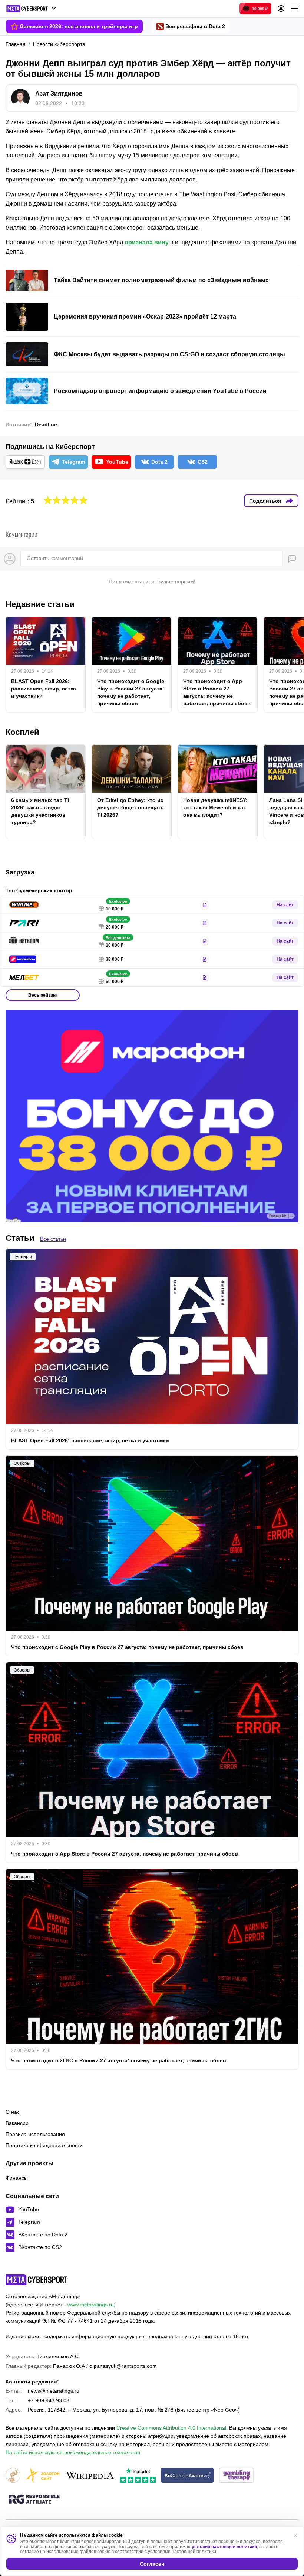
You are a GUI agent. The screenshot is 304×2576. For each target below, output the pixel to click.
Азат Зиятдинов (59, 94)
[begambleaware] (187, 2476)
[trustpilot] (138, 2476)
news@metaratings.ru (54, 2391)
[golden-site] (43, 2476)
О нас (13, 2112)
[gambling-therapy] (237, 2476)
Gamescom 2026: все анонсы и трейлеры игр (79, 26)
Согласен (152, 2564)
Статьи (20, 1238)
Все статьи (53, 1239)
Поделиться (265, 501)
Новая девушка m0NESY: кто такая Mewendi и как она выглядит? (215, 807)
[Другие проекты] (31, 9)
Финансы (17, 2178)
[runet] (13, 2476)
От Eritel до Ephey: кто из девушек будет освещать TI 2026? (130, 807)
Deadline (46, 424)
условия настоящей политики (224, 2547)
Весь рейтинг (43, 995)
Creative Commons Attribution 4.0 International (171, 2428)
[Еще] (294, 9)
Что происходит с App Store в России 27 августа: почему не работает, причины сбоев (217, 692)
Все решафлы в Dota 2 (195, 26)
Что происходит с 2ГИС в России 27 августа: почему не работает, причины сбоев (119, 2060)
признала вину (147, 242)
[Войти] (281, 9)
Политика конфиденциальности (44, 2145)
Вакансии (17, 2123)
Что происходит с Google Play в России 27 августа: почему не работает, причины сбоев (131, 692)
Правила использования (35, 2134)
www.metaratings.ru (91, 2305)
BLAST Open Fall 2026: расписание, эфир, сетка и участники (44, 689)
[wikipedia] (90, 2476)
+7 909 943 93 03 (49, 2400)
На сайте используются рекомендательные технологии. (74, 2452)
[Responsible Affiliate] (34, 2500)
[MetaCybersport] (37, 2280)
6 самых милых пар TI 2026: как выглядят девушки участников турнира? (40, 811)
